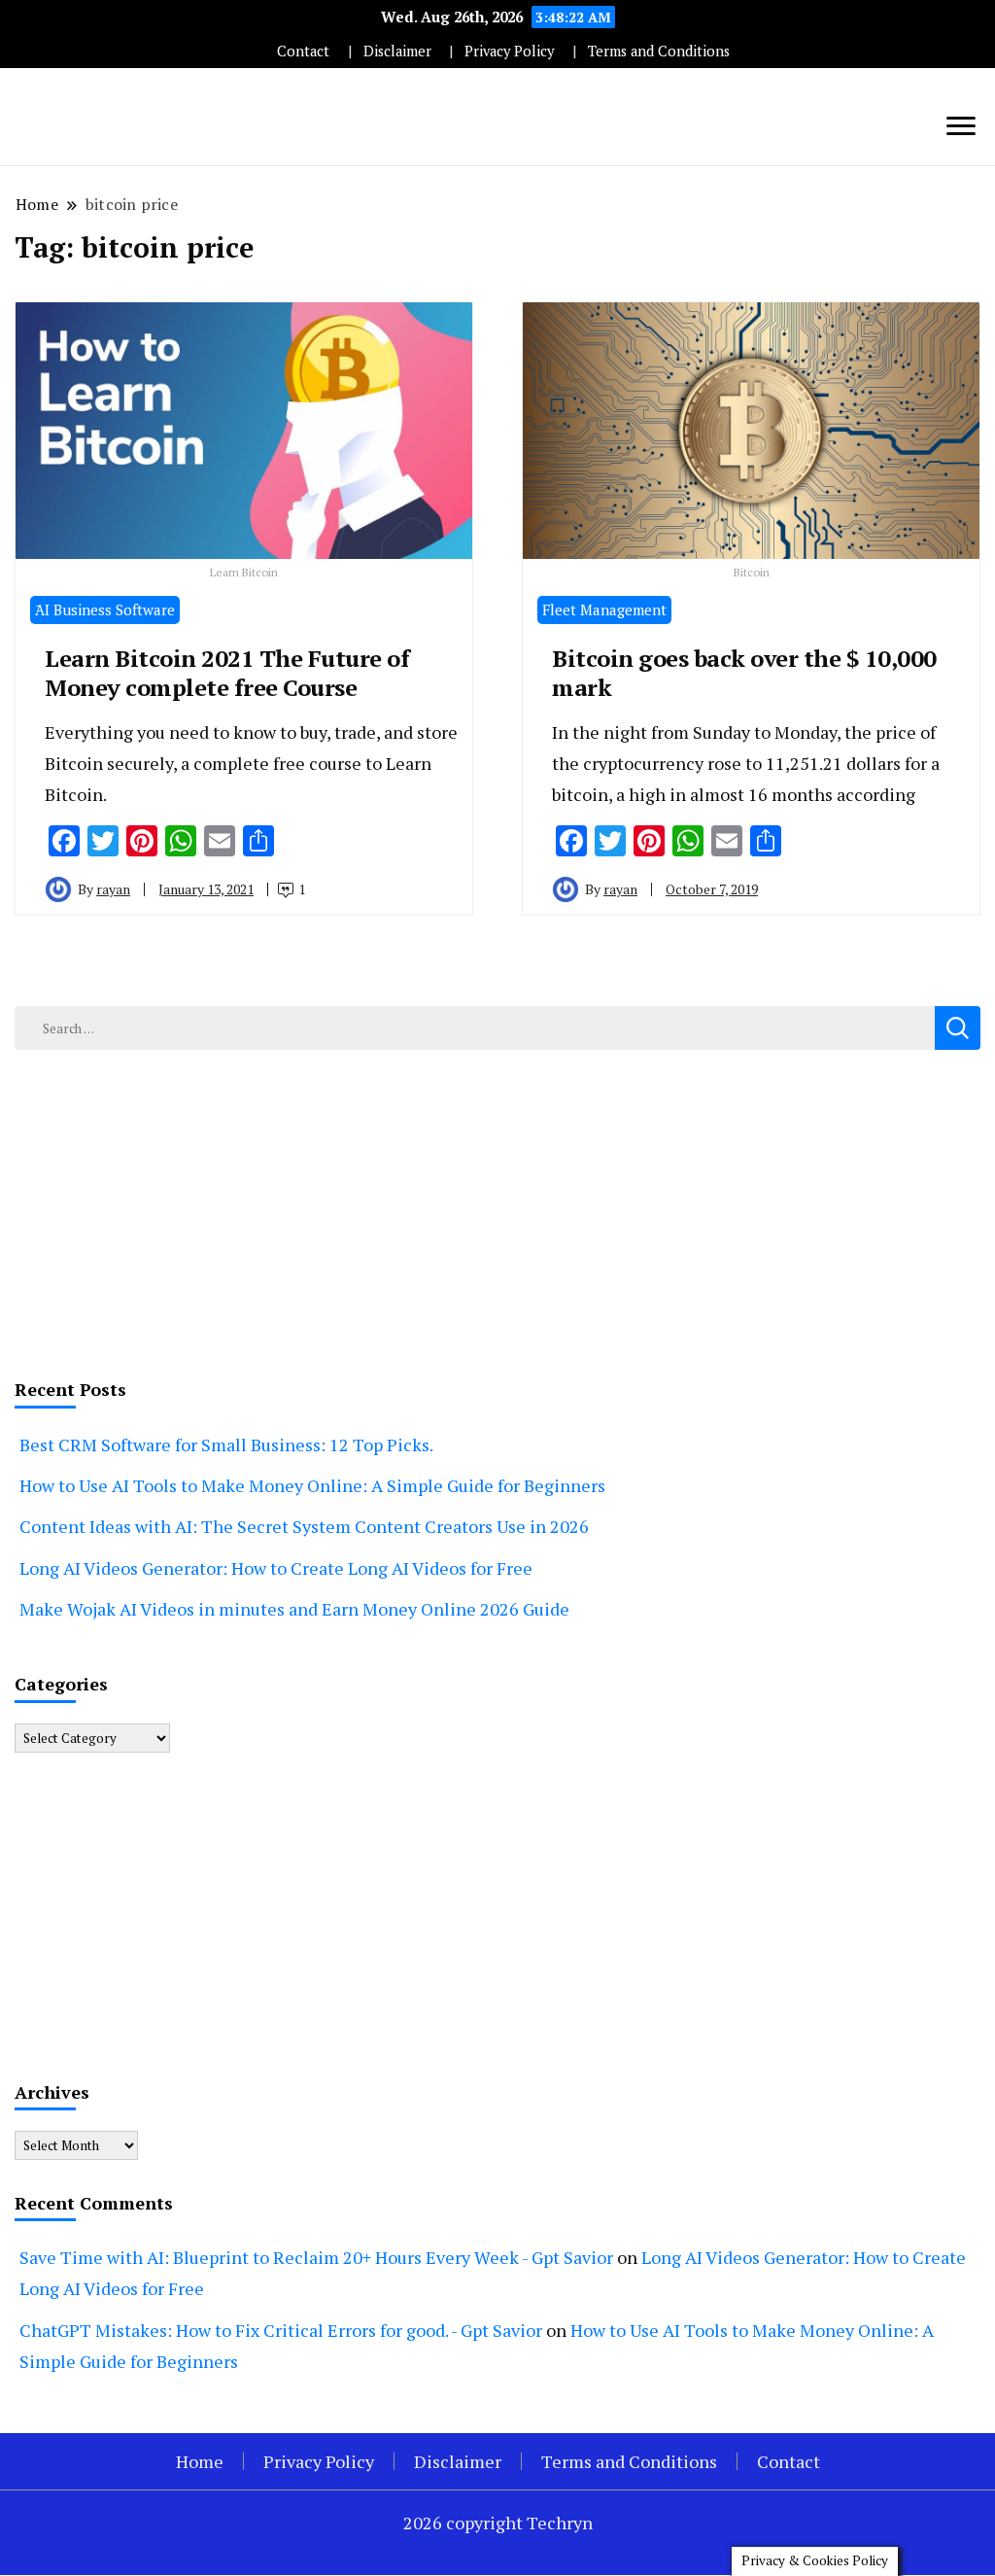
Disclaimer (397, 51)
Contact (303, 51)
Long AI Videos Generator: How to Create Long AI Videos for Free (276, 1568)
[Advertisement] (497, 1210)
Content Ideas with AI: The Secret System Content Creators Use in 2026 (304, 1526)
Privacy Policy (509, 51)
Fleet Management (604, 609)
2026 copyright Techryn (498, 2523)
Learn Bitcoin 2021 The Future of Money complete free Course (227, 673)
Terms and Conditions (659, 51)
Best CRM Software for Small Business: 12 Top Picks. (226, 1445)
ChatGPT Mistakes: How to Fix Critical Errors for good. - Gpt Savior (281, 2330)
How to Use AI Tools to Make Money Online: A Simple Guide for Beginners (312, 1485)
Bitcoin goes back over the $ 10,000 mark (744, 673)
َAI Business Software (105, 609)
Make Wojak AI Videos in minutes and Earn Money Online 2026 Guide (294, 1609)
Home (200, 2461)
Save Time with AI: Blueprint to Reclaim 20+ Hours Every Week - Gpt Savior (316, 2257)
